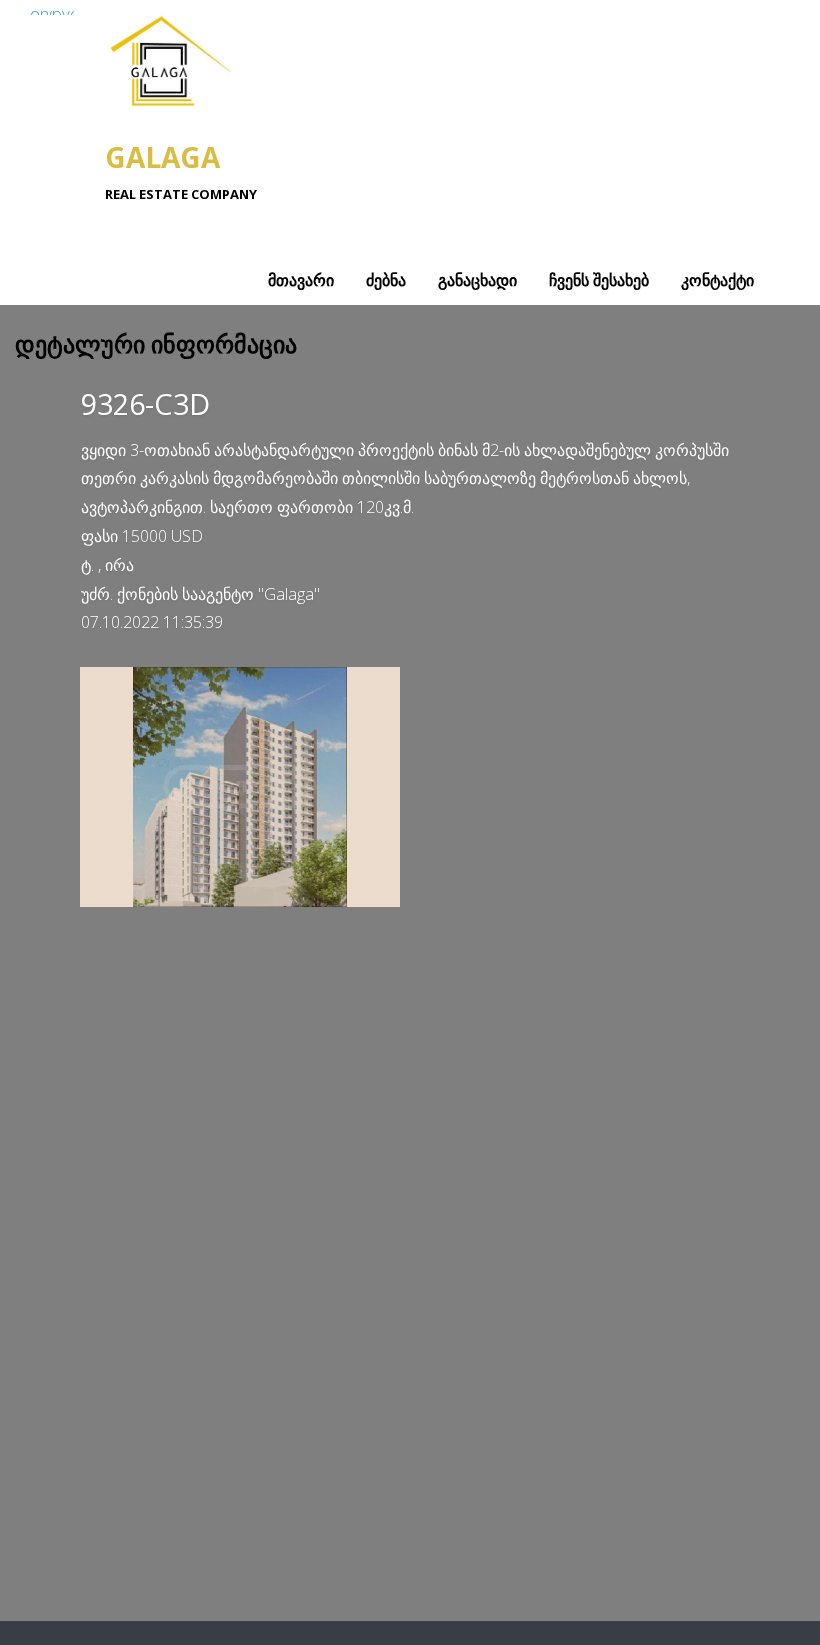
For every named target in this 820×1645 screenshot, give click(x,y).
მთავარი (301, 280)
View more (240, 787)
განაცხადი (477, 280)
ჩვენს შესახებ (599, 280)
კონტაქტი (717, 280)
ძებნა (386, 280)
